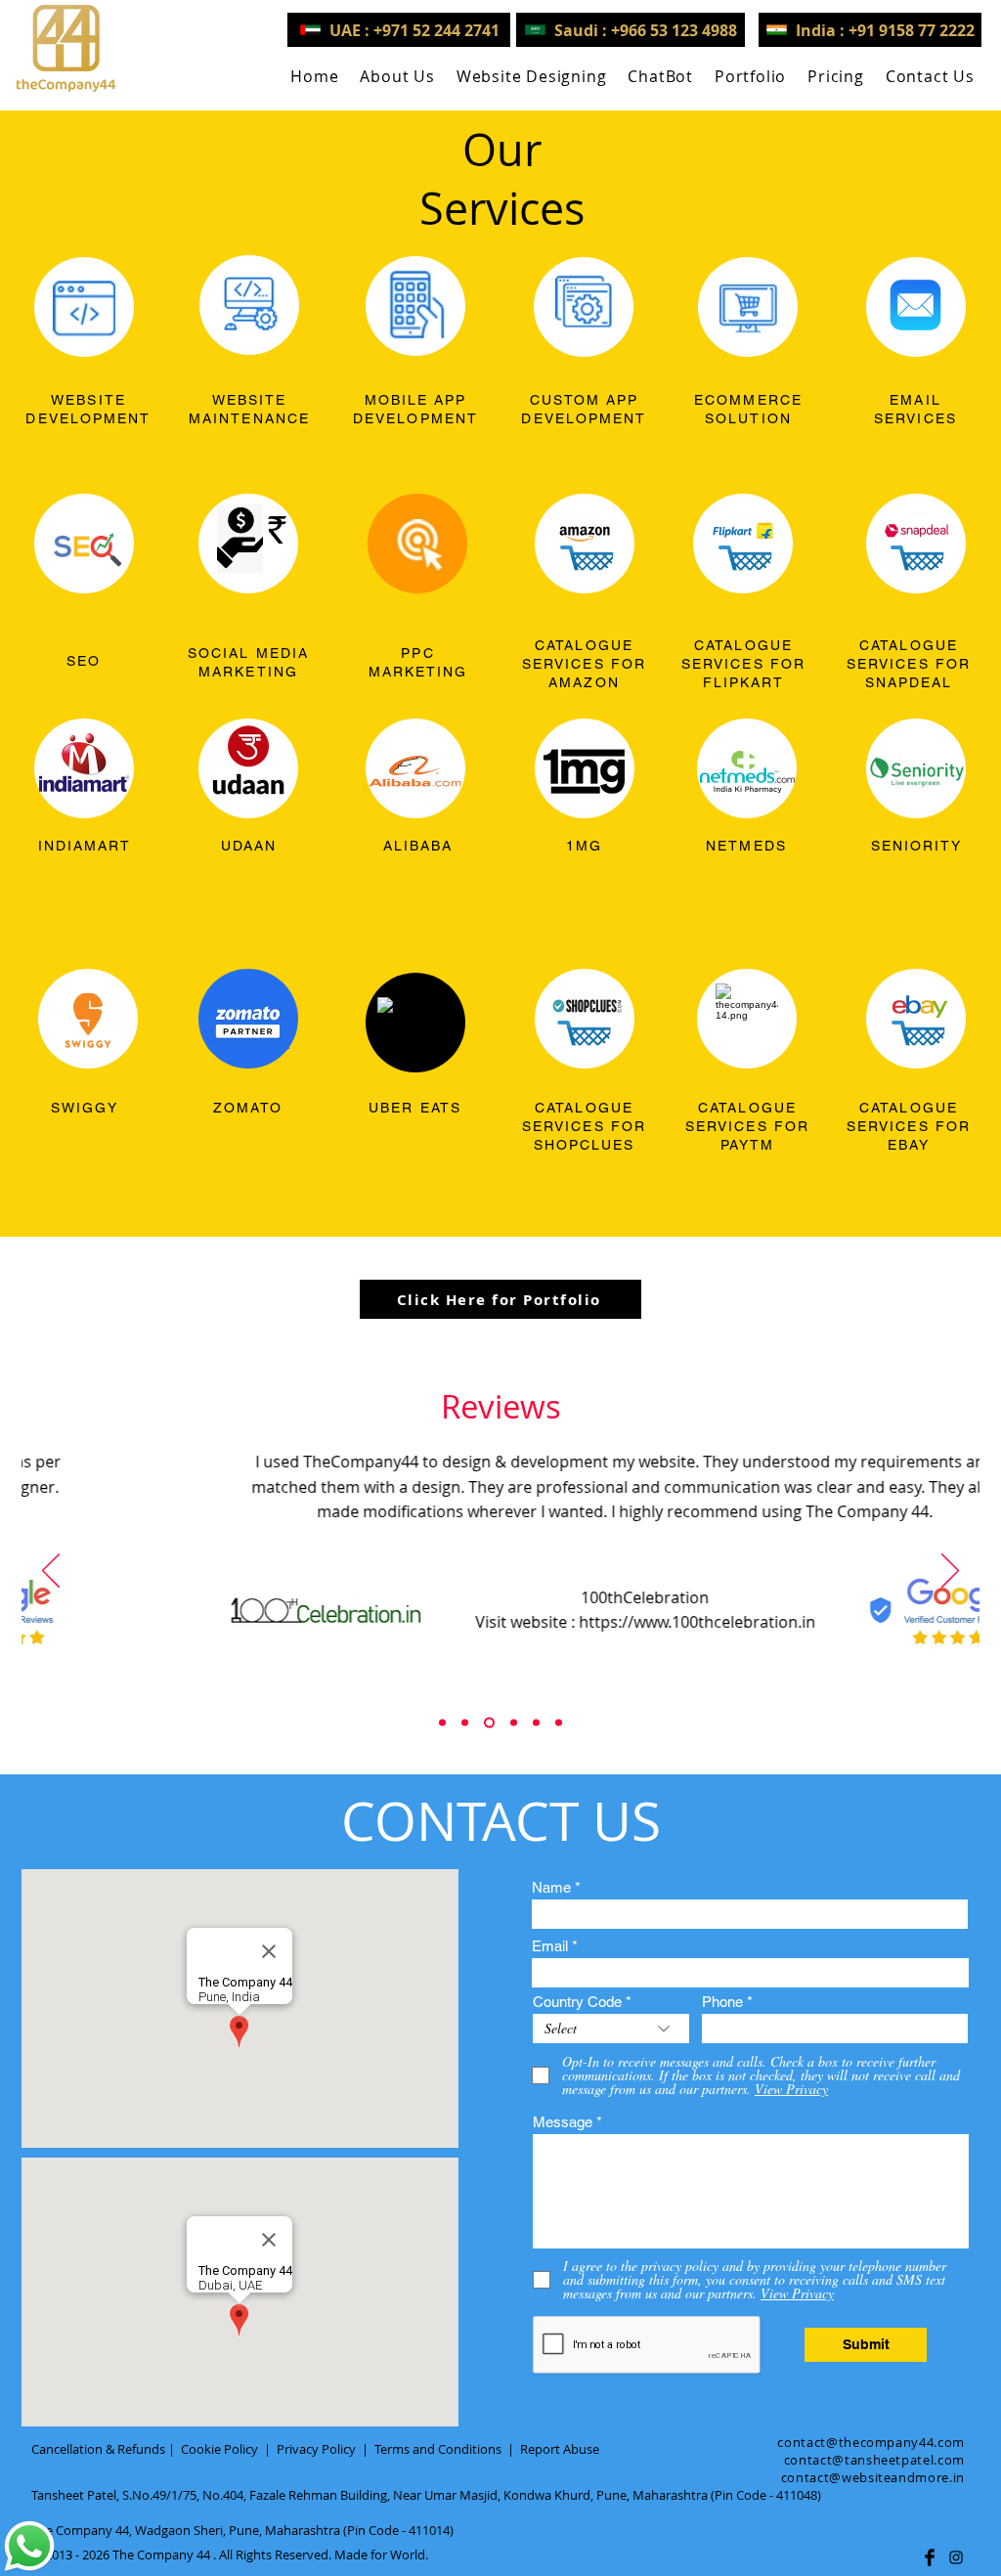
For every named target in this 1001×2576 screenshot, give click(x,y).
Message (563, 2122)
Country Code (577, 2002)
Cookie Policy (219, 2449)
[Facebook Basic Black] (930, 2557)
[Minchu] (442, 1723)
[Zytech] (559, 1723)
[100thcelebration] (489, 1723)
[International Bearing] (514, 1723)
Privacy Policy (316, 2449)
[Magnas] (536, 1723)
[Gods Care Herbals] (465, 1723)
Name (551, 1887)
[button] (532, 76)
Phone (722, 2002)
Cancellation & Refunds (98, 2449)
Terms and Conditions (438, 2449)
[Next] (950, 1572)
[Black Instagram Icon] (956, 2557)
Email (550, 1946)
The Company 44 (161, 2554)
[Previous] (51, 1572)
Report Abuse (560, 2449)
